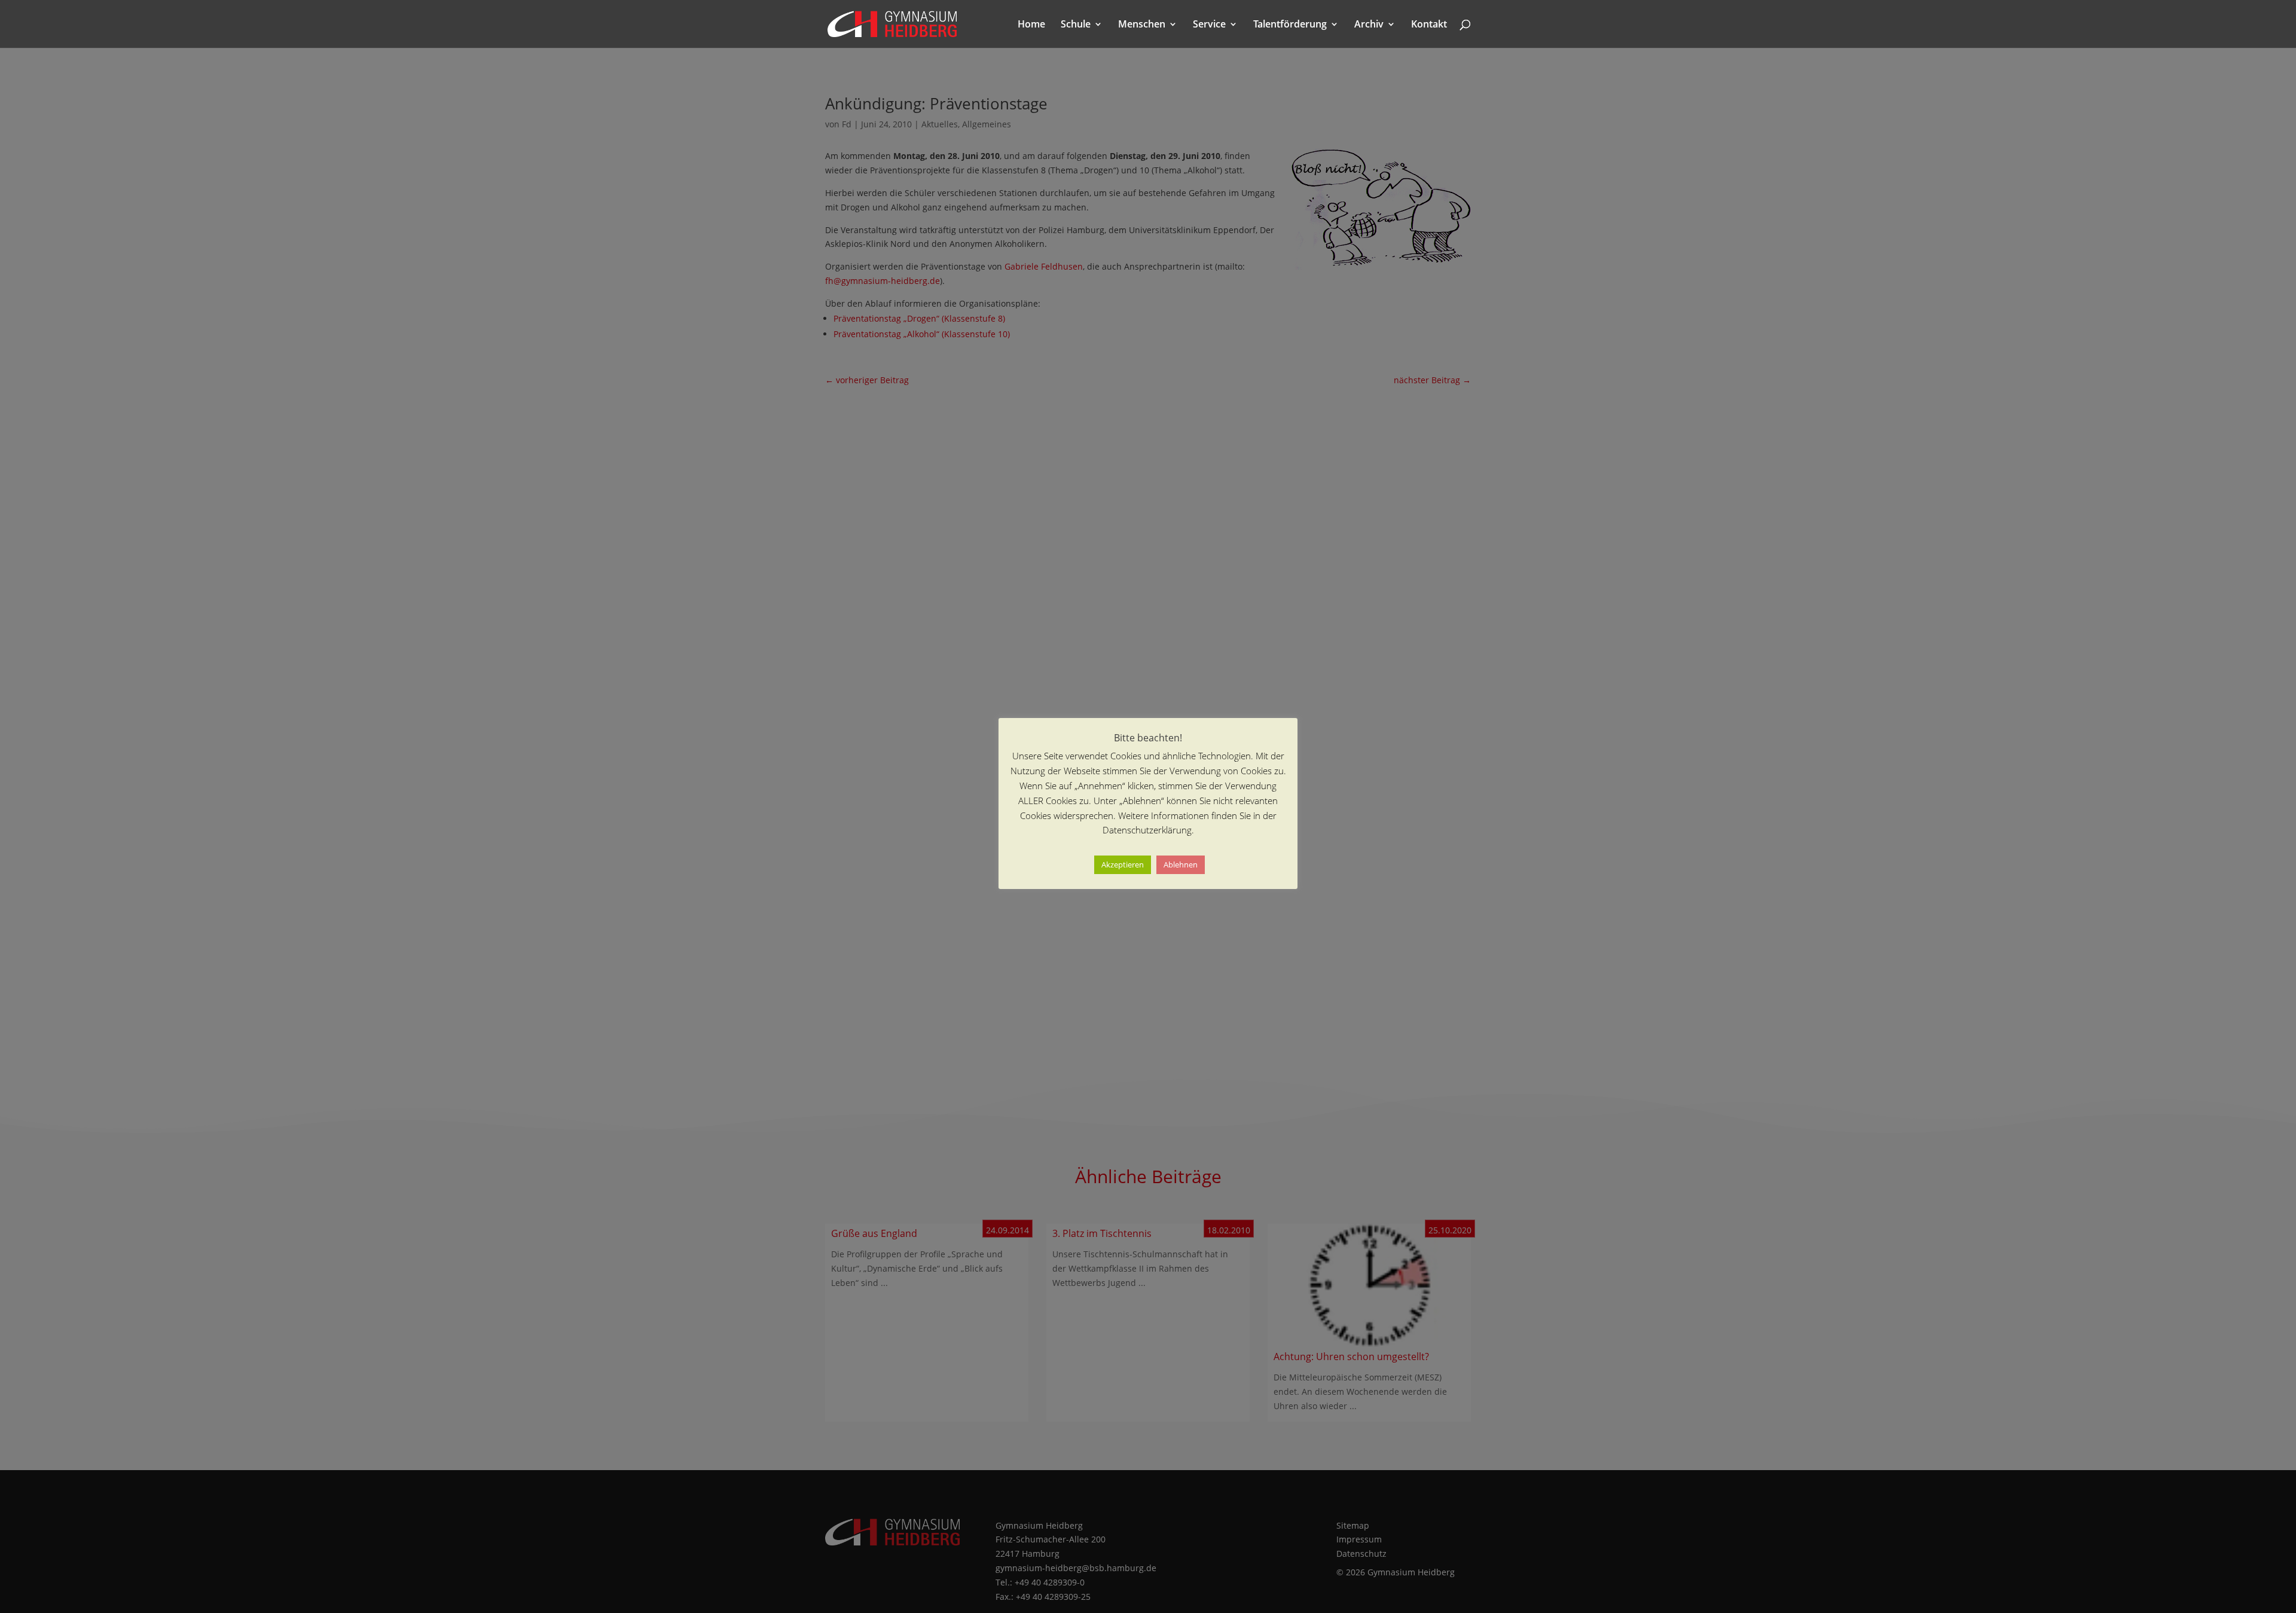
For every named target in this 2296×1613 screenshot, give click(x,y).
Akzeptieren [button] (1123, 864)
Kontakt (1429, 25)
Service (1209, 25)
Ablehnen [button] (1181, 864)
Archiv (1369, 25)
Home (1031, 25)
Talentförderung (1290, 25)
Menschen (1142, 25)
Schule (1076, 25)
